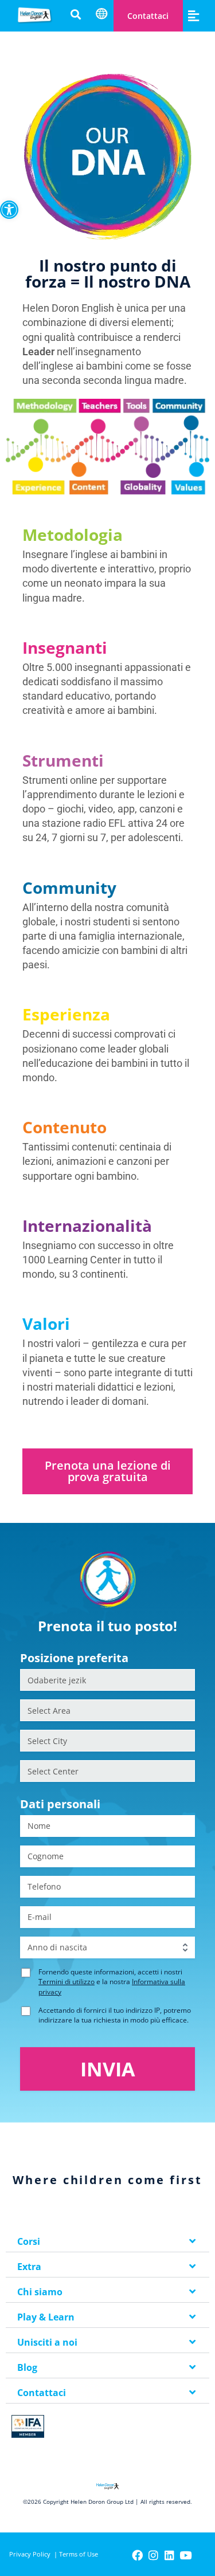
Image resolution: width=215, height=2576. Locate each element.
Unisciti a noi (47, 2342)
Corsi (29, 2241)
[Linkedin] (169, 2555)
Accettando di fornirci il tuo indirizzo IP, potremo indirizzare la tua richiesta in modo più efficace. (115, 2015)
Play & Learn (46, 2317)
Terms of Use (79, 2554)
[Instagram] (153, 2555)
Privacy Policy (30, 2554)
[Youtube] (185, 2555)
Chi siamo (40, 2292)
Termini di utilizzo (67, 1982)
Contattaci (148, 16)
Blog (27, 2367)
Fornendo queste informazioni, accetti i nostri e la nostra (112, 1982)
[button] (9, 210)
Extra (29, 2267)
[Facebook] (137, 2555)
